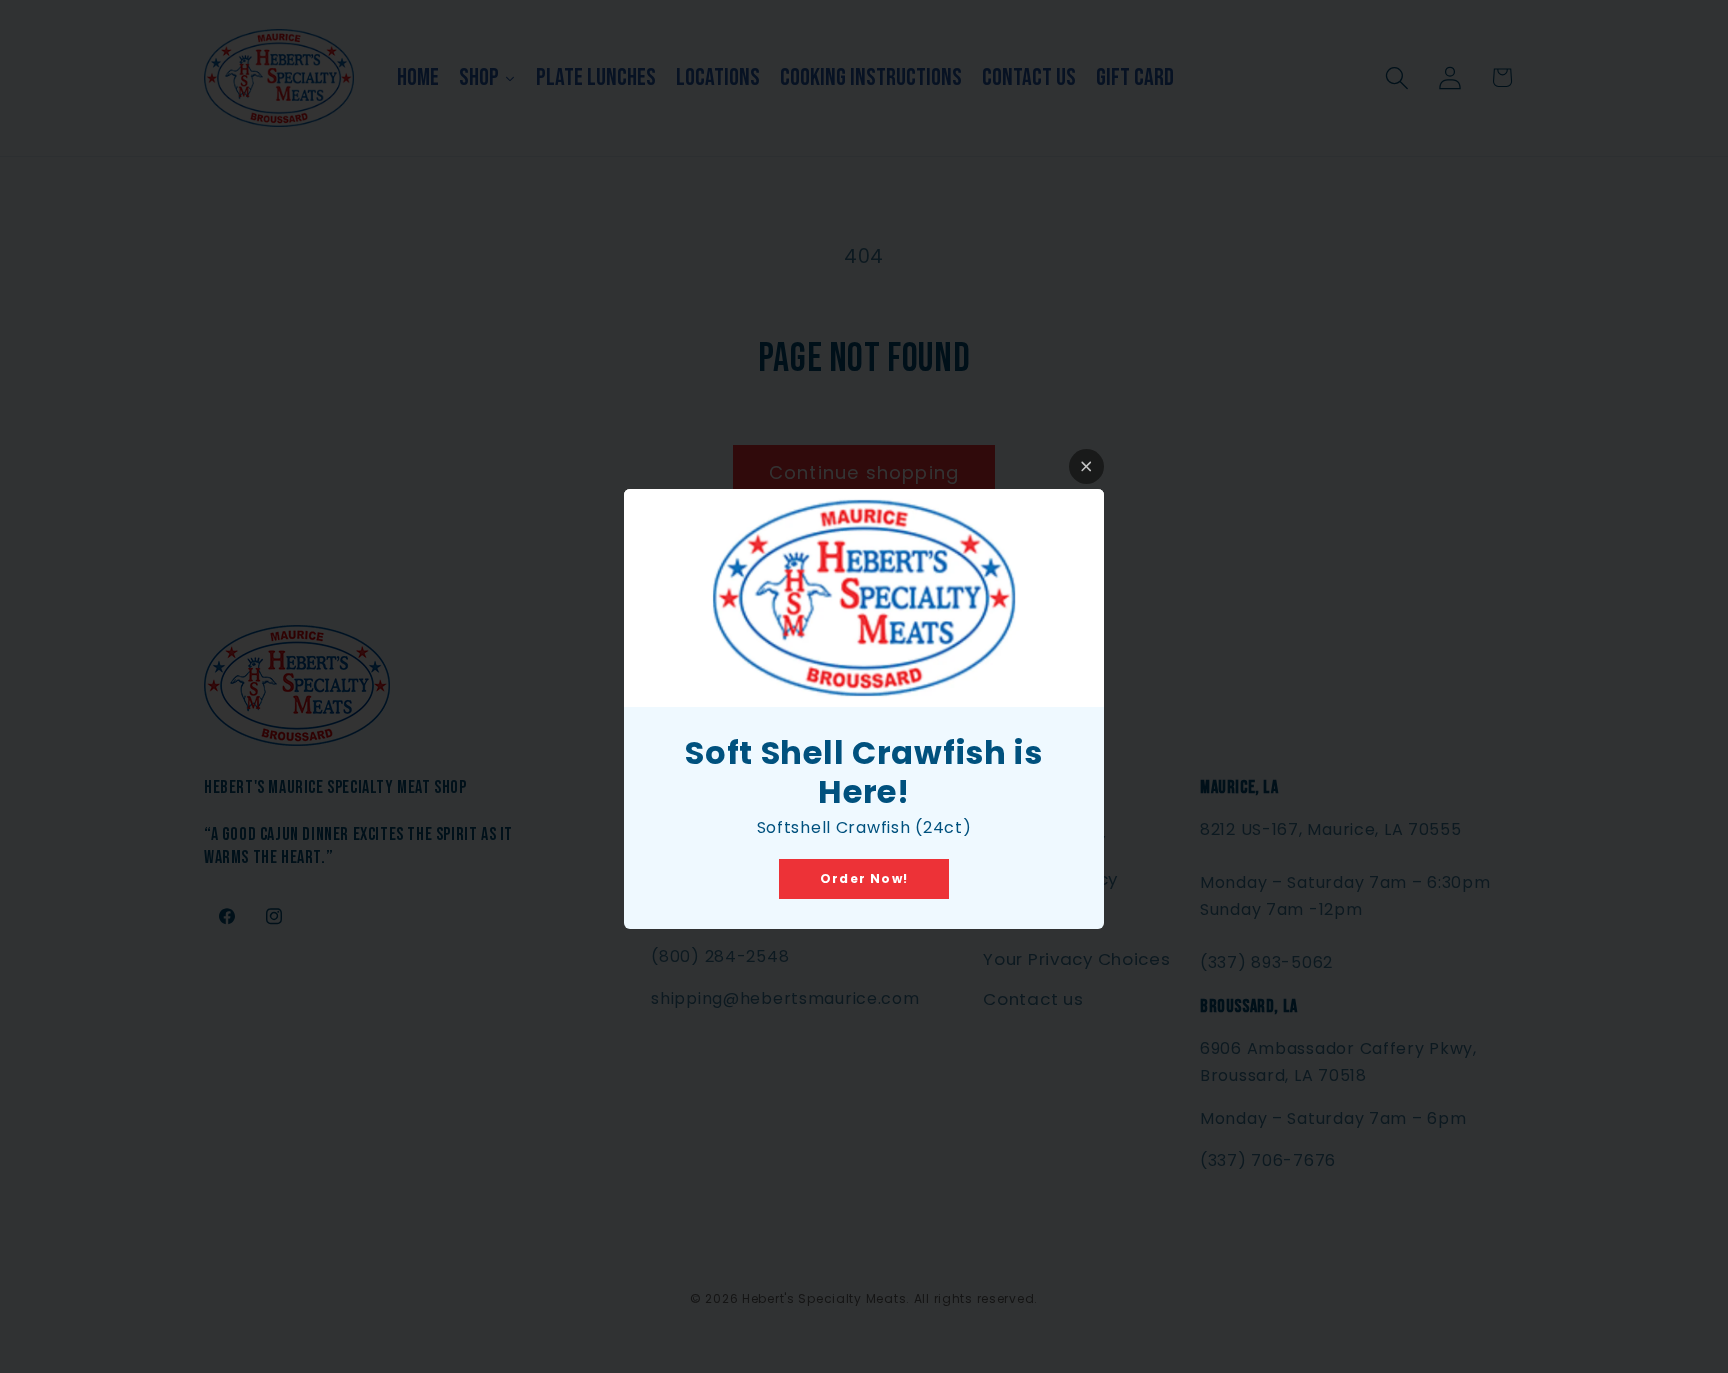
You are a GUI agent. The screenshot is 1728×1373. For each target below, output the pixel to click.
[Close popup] (1086, 466)
